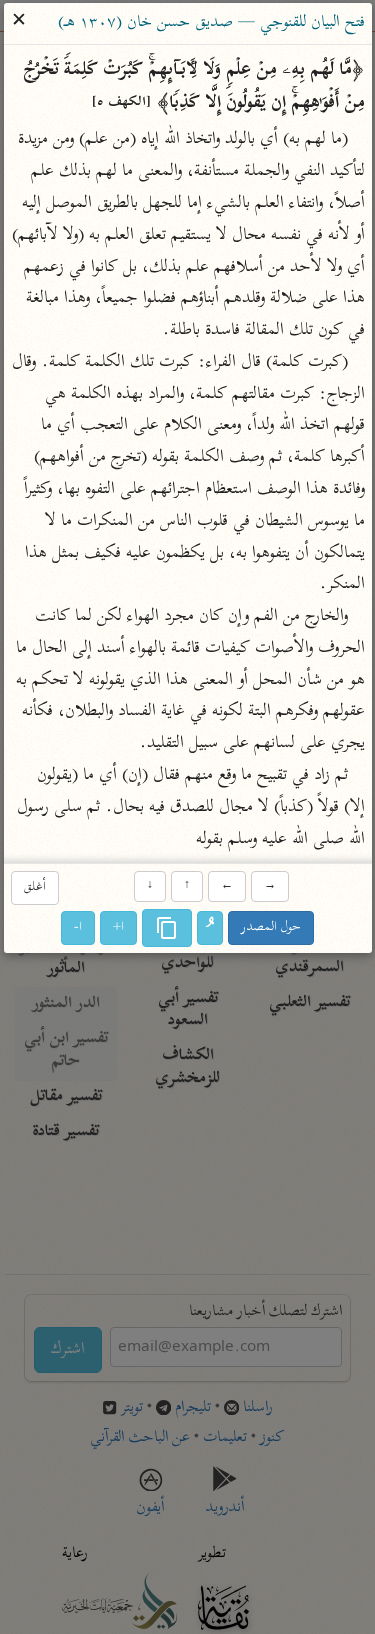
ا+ (118, 927)
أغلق (35, 887)
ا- (78, 927)
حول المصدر (271, 927)
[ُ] (210, 928)
